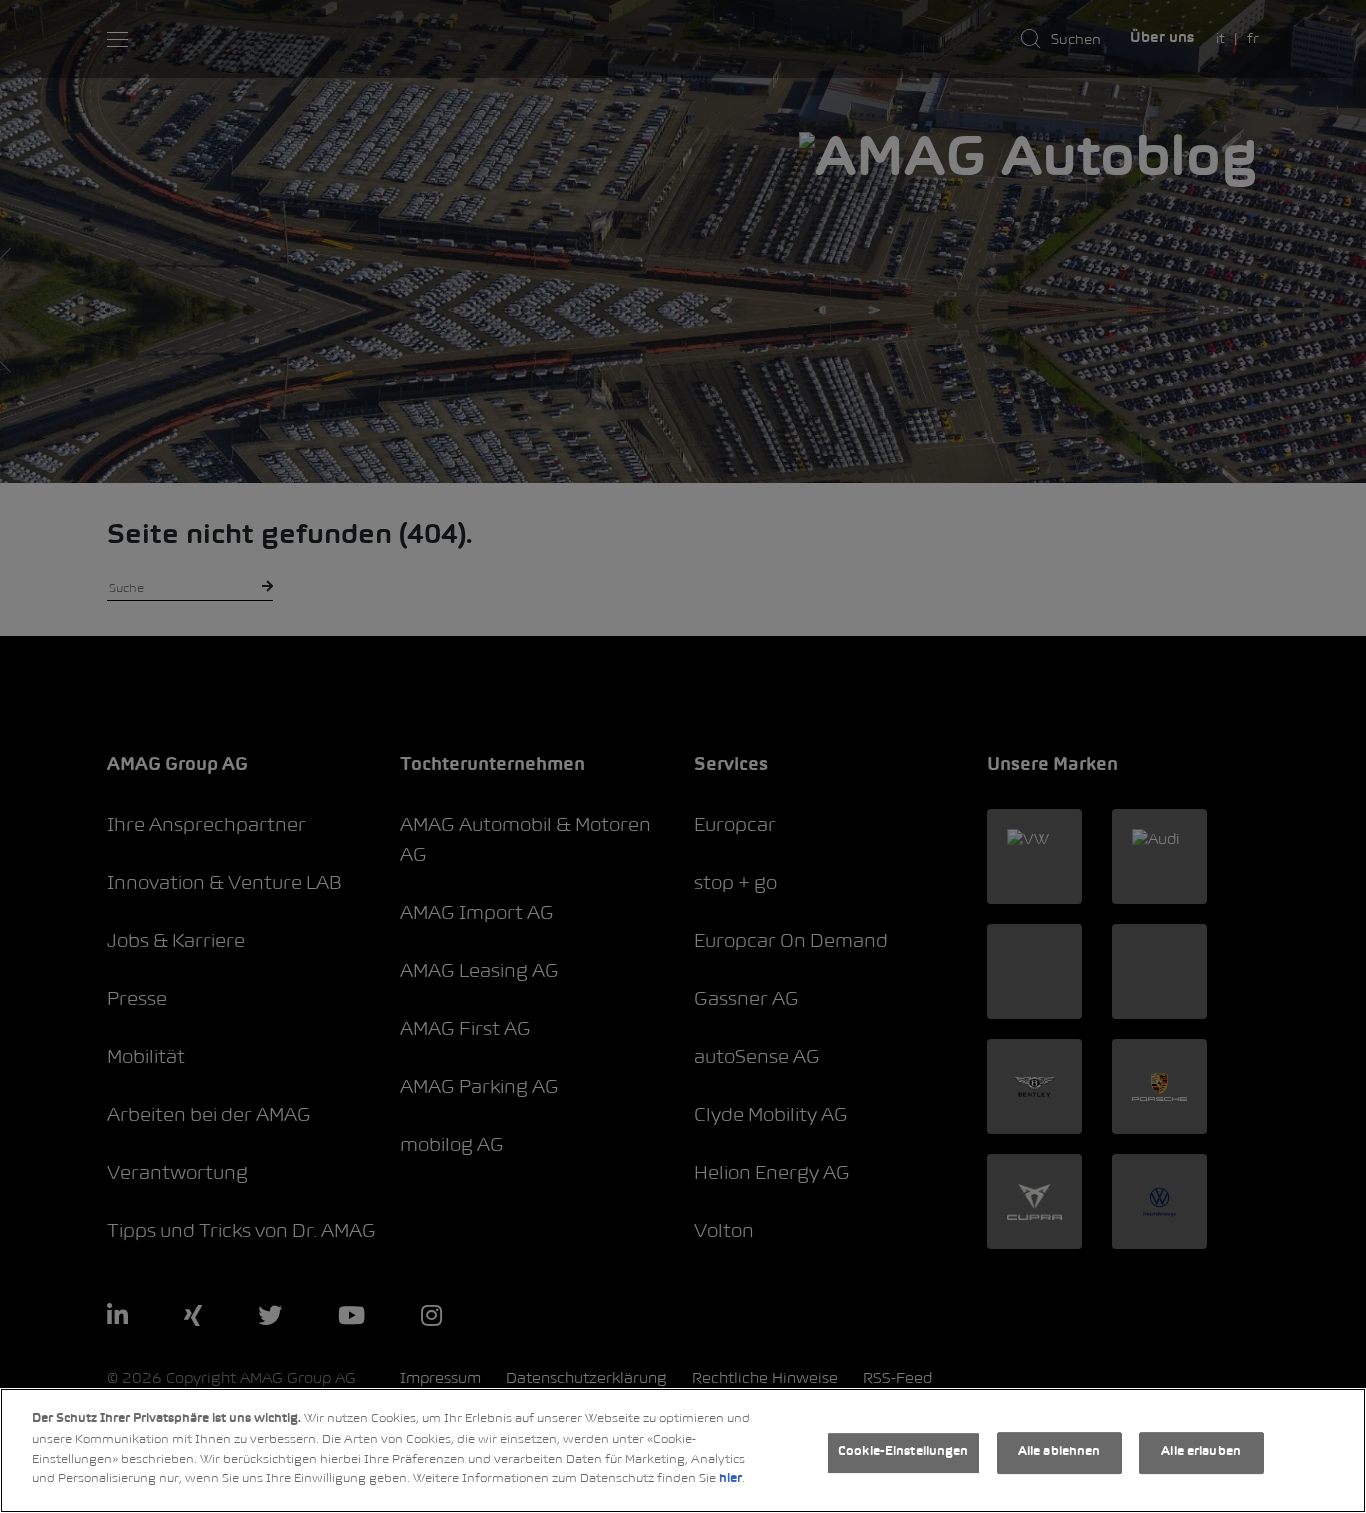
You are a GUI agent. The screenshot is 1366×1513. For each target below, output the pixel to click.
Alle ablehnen (1059, 1453)
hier (730, 1479)
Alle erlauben (1201, 1453)
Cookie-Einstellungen (903, 1453)
